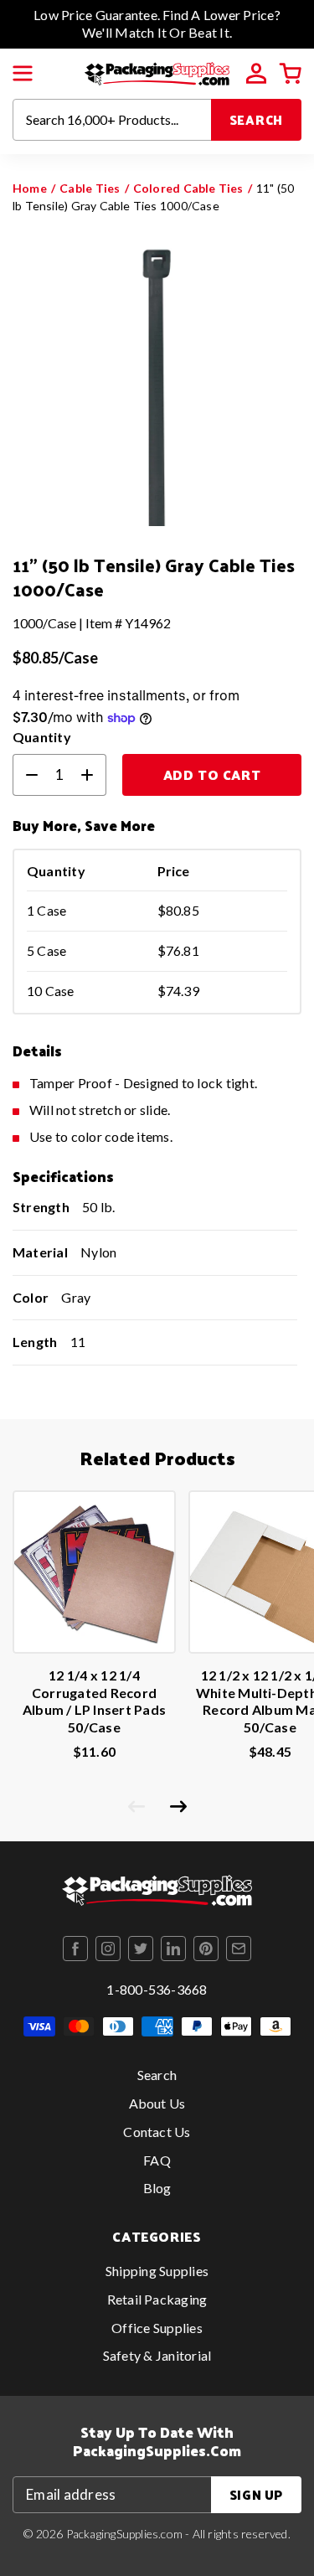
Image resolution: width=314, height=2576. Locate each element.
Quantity (42, 737)
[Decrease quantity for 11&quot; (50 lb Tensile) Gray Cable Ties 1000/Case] (25, 775)
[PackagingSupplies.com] (157, 72)
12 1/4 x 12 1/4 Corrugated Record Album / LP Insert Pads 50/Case (94, 1701)
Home (30, 188)
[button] (23, 74)
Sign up (256, 2494)
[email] (239, 1949)
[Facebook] (75, 1949)
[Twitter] (141, 1949)
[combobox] (112, 120)
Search (257, 119)
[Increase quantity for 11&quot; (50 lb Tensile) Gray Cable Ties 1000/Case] (94, 775)
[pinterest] (206, 1949)
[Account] (256, 74)
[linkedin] (173, 1949)
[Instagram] (108, 1949)
